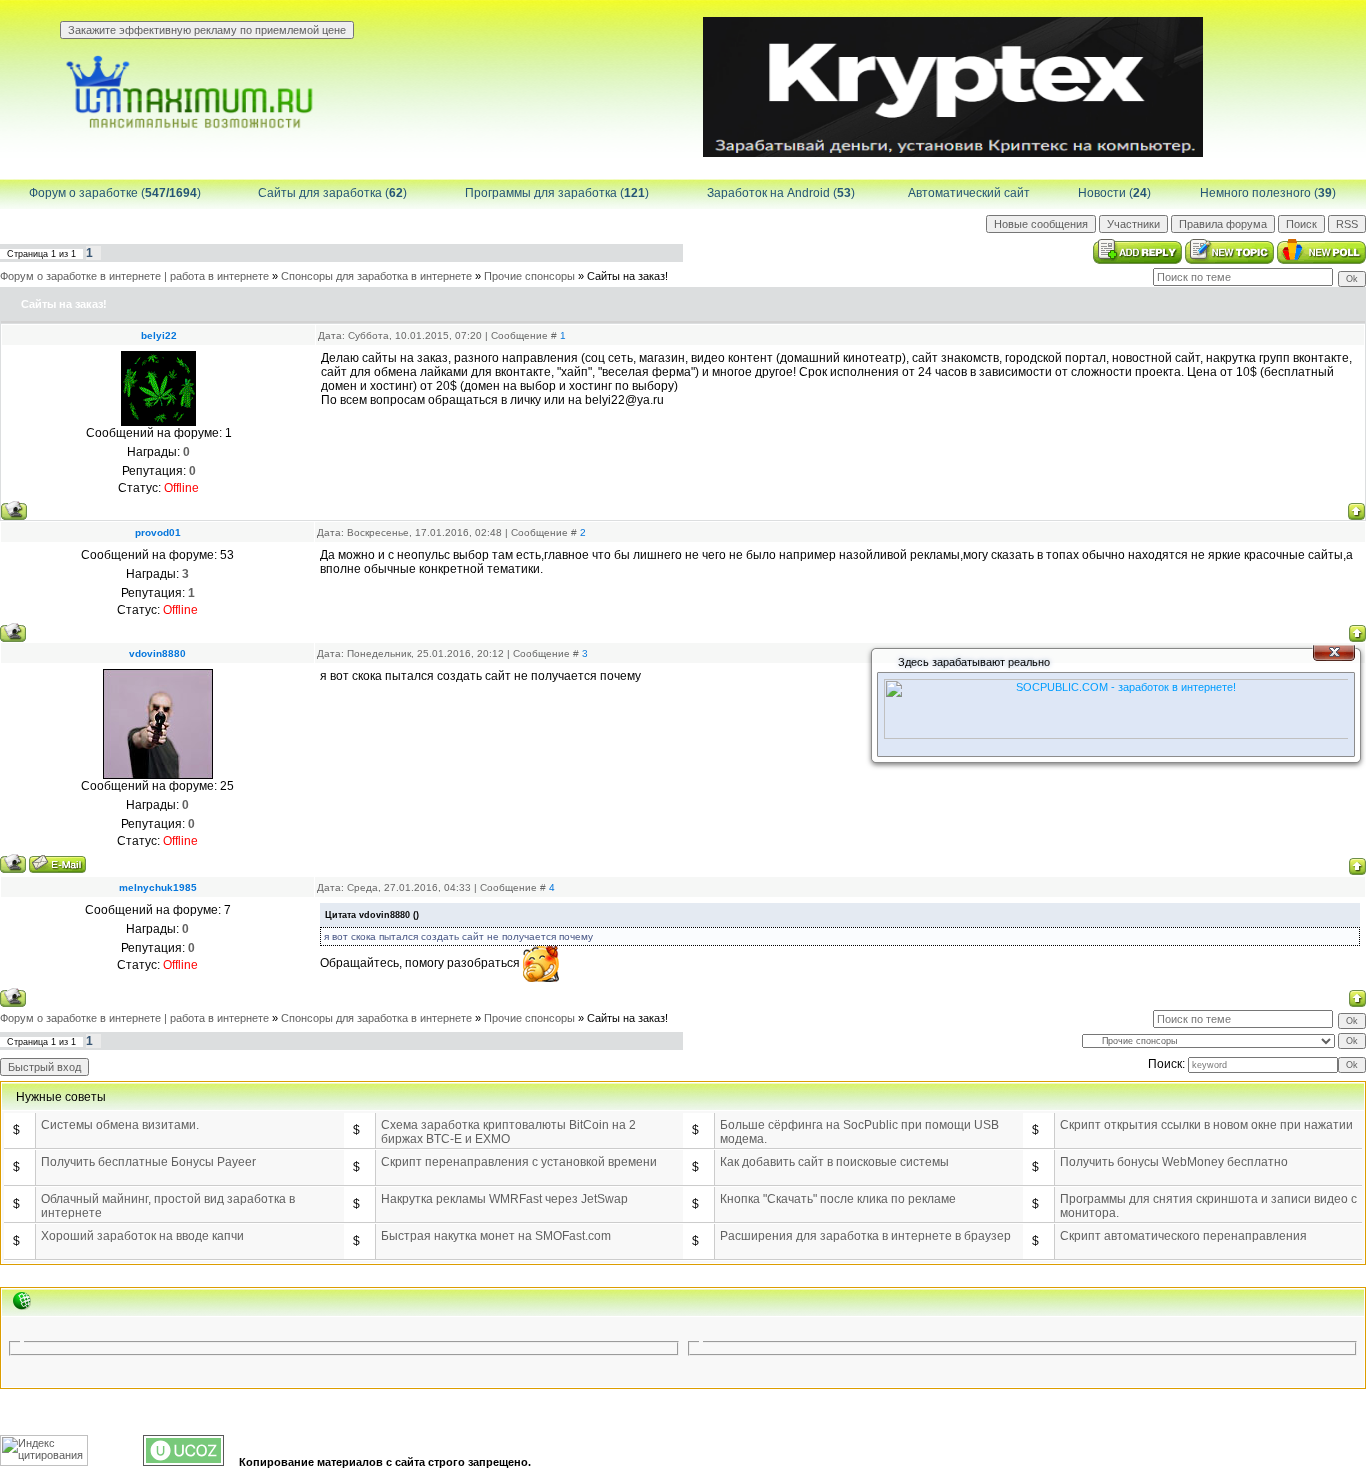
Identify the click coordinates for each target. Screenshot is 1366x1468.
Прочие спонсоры (529, 276)
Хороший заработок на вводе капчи (142, 1236)
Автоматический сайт (969, 193)
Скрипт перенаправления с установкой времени (519, 1162)
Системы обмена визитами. (120, 1125)
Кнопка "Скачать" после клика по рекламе (838, 1199)
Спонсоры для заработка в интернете (376, 276)
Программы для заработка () (557, 193)
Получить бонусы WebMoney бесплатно (1174, 1162)
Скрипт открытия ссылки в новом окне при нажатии (1206, 1125)
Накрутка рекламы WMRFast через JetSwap (504, 1199)
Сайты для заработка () (332, 193)
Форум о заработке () (115, 193)
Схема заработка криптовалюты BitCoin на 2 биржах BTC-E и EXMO (508, 1132)
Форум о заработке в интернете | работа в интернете (134, 276)
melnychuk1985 (158, 887)
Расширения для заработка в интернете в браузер (865, 1236)
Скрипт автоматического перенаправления (1183, 1236)
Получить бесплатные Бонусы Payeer (148, 1162)
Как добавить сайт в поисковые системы (834, 1162)
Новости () (1114, 193)
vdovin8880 (157, 653)
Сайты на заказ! (627, 276)
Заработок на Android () (781, 193)
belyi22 (159, 335)
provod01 (158, 532)
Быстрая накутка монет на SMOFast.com (496, 1236)
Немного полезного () (1268, 193)
